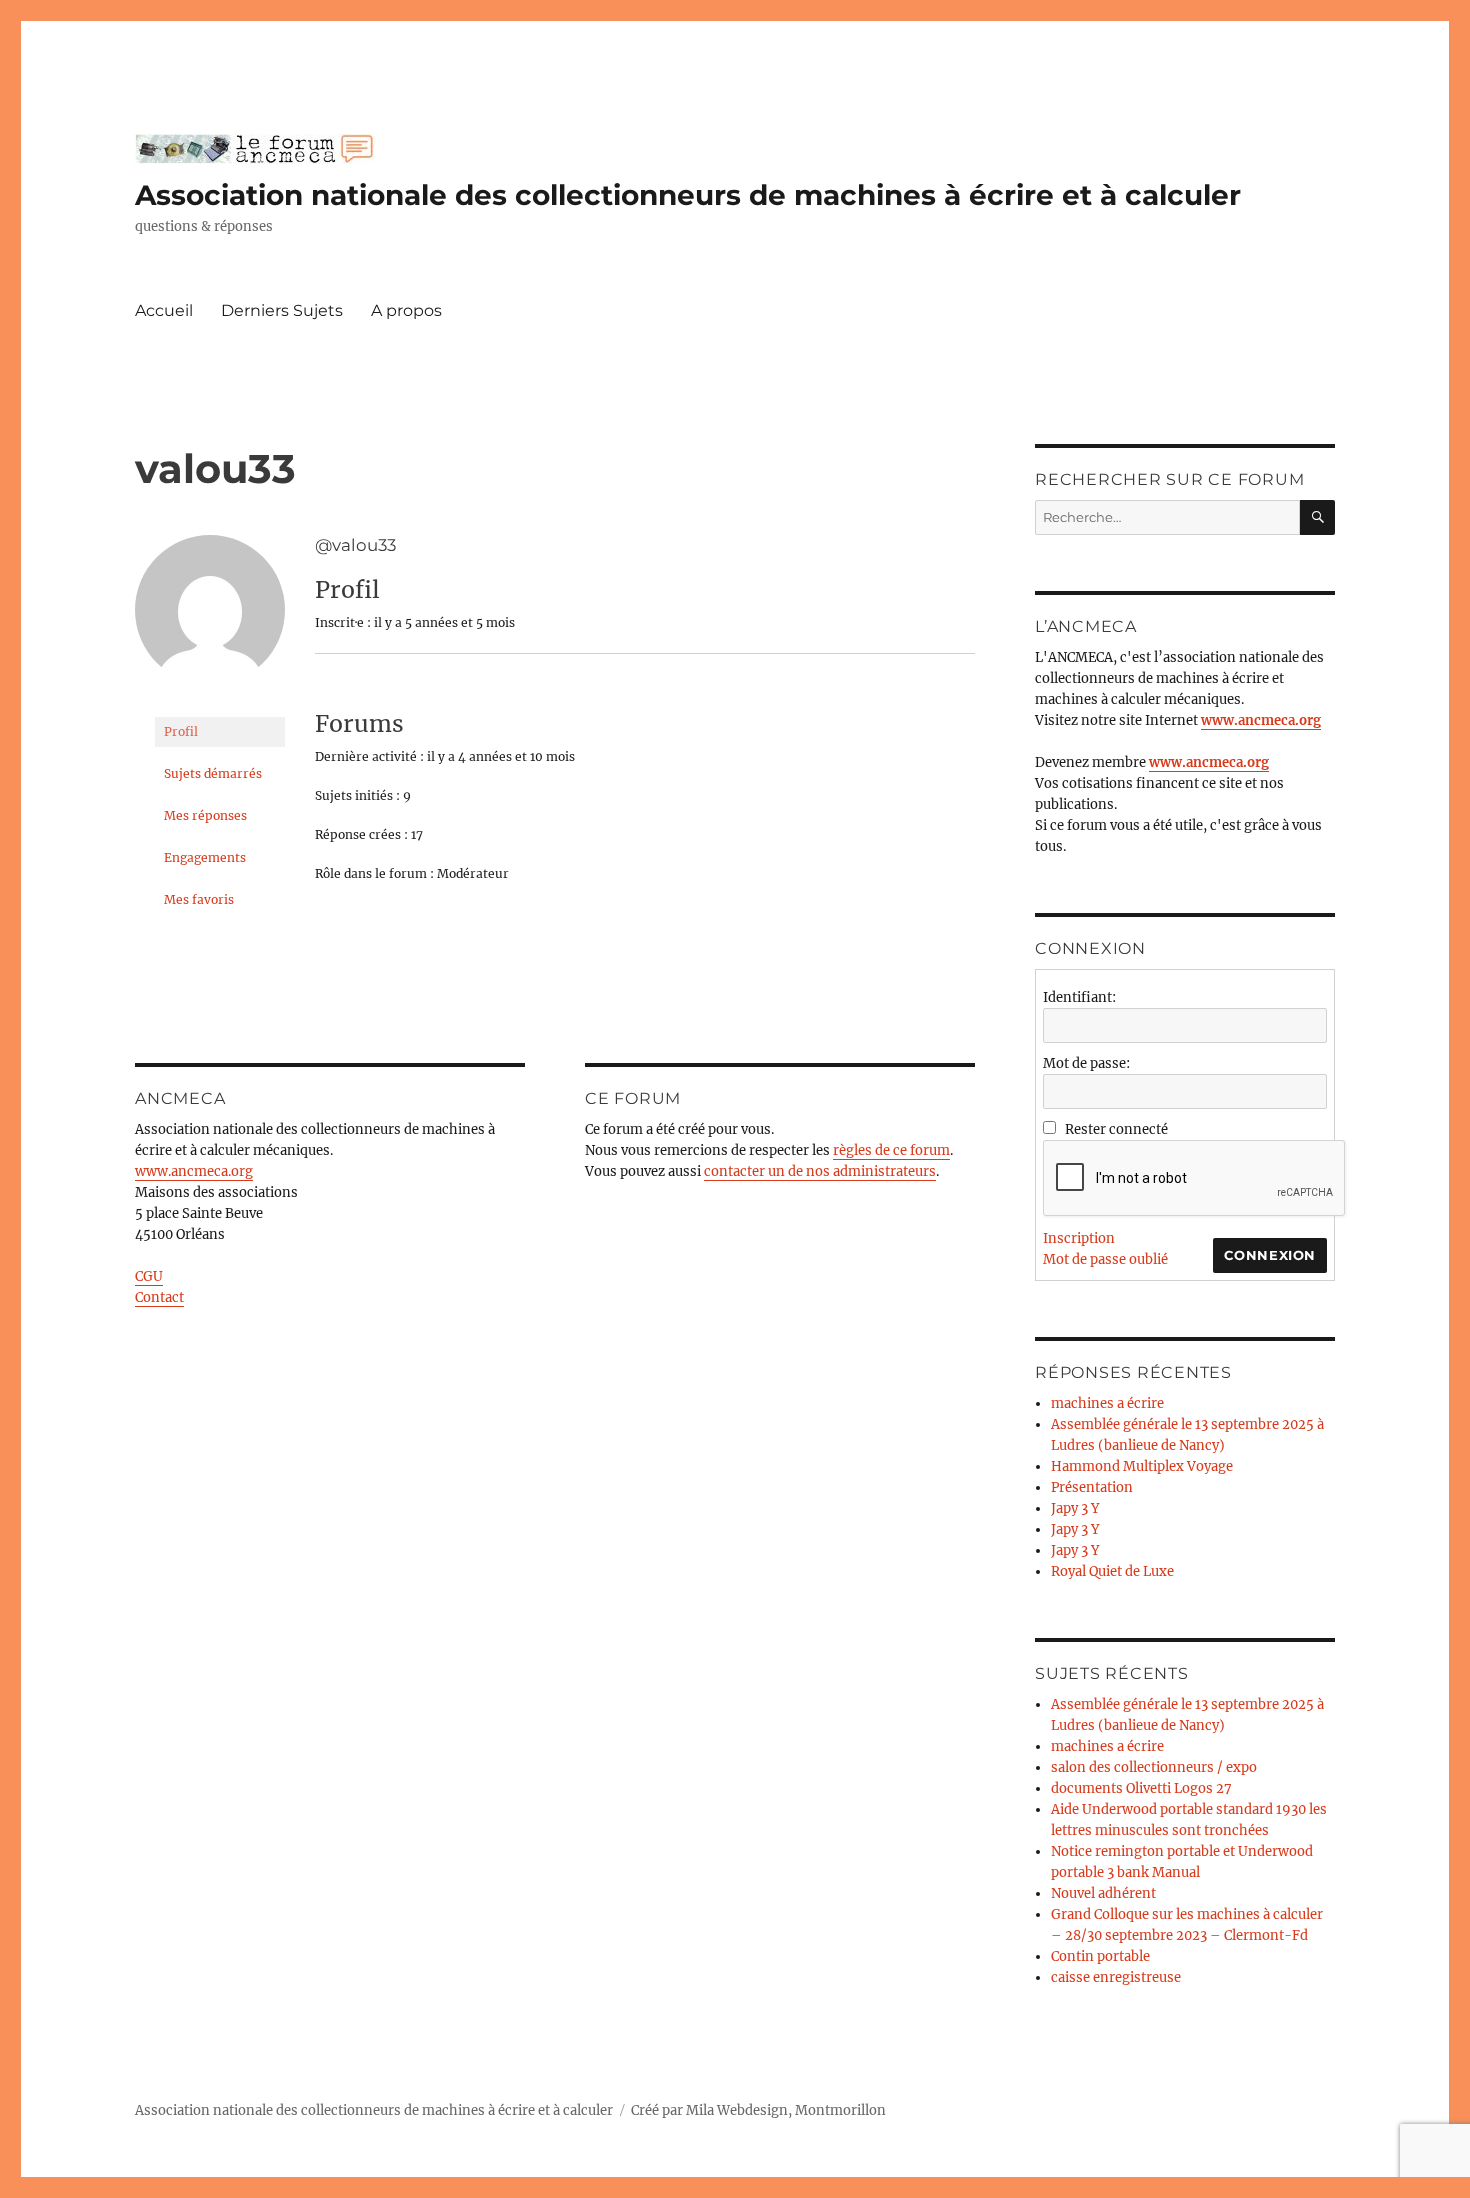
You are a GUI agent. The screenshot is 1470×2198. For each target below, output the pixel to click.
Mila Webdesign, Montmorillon (786, 2110)
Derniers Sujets (282, 310)
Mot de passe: (1086, 1063)
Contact (159, 1297)
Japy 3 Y (1075, 1508)
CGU (149, 1276)
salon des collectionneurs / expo (1154, 1767)
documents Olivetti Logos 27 (1141, 1788)
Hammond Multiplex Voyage (1142, 1466)
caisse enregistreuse (1116, 1977)
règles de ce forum (891, 1150)
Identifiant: (1079, 997)
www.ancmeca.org (194, 1171)
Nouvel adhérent (1103, 1893)
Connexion (1270, 1255)
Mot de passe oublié (1105, 1259)
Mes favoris (199, 899)
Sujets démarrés (213, 773)
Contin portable (1100, 1956)
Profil (181, 731)
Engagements (205, 857)
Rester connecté (1116, 1129)
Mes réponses (205, 815)
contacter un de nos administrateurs (820, 1171)
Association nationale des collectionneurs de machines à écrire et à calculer (688, 195)
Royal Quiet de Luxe (1112, 1571)
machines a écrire (1107, 1403)
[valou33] (210, 618)
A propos (406, 310)
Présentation (1092, 1487)
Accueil (164, 310)
